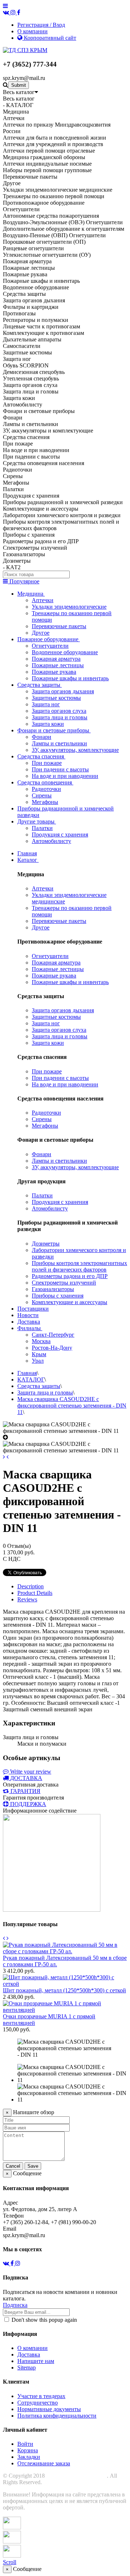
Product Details (35, 1593)
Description (31, 1586)
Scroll (10, 2562)
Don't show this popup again (44, 2320)
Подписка (15, 2305)
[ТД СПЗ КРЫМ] (25, 50)
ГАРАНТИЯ (25, 1791)
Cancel (13, 2166)
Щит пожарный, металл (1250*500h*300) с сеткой (64, 1990)
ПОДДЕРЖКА (28, 1804)
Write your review (30, 1772)
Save (33, 2166)
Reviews (27, 1599)
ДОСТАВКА (26, 1778)
